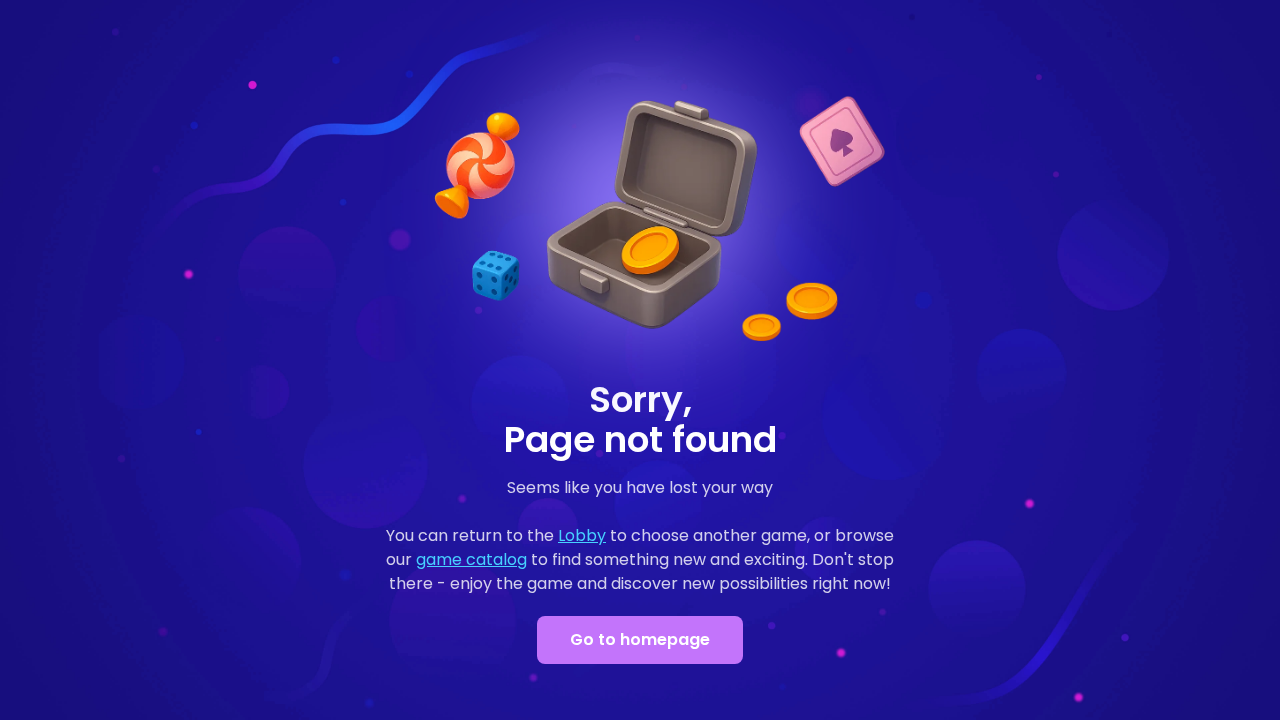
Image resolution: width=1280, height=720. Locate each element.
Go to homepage (640, 639)
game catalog (471, 559)
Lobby (582, 535)
